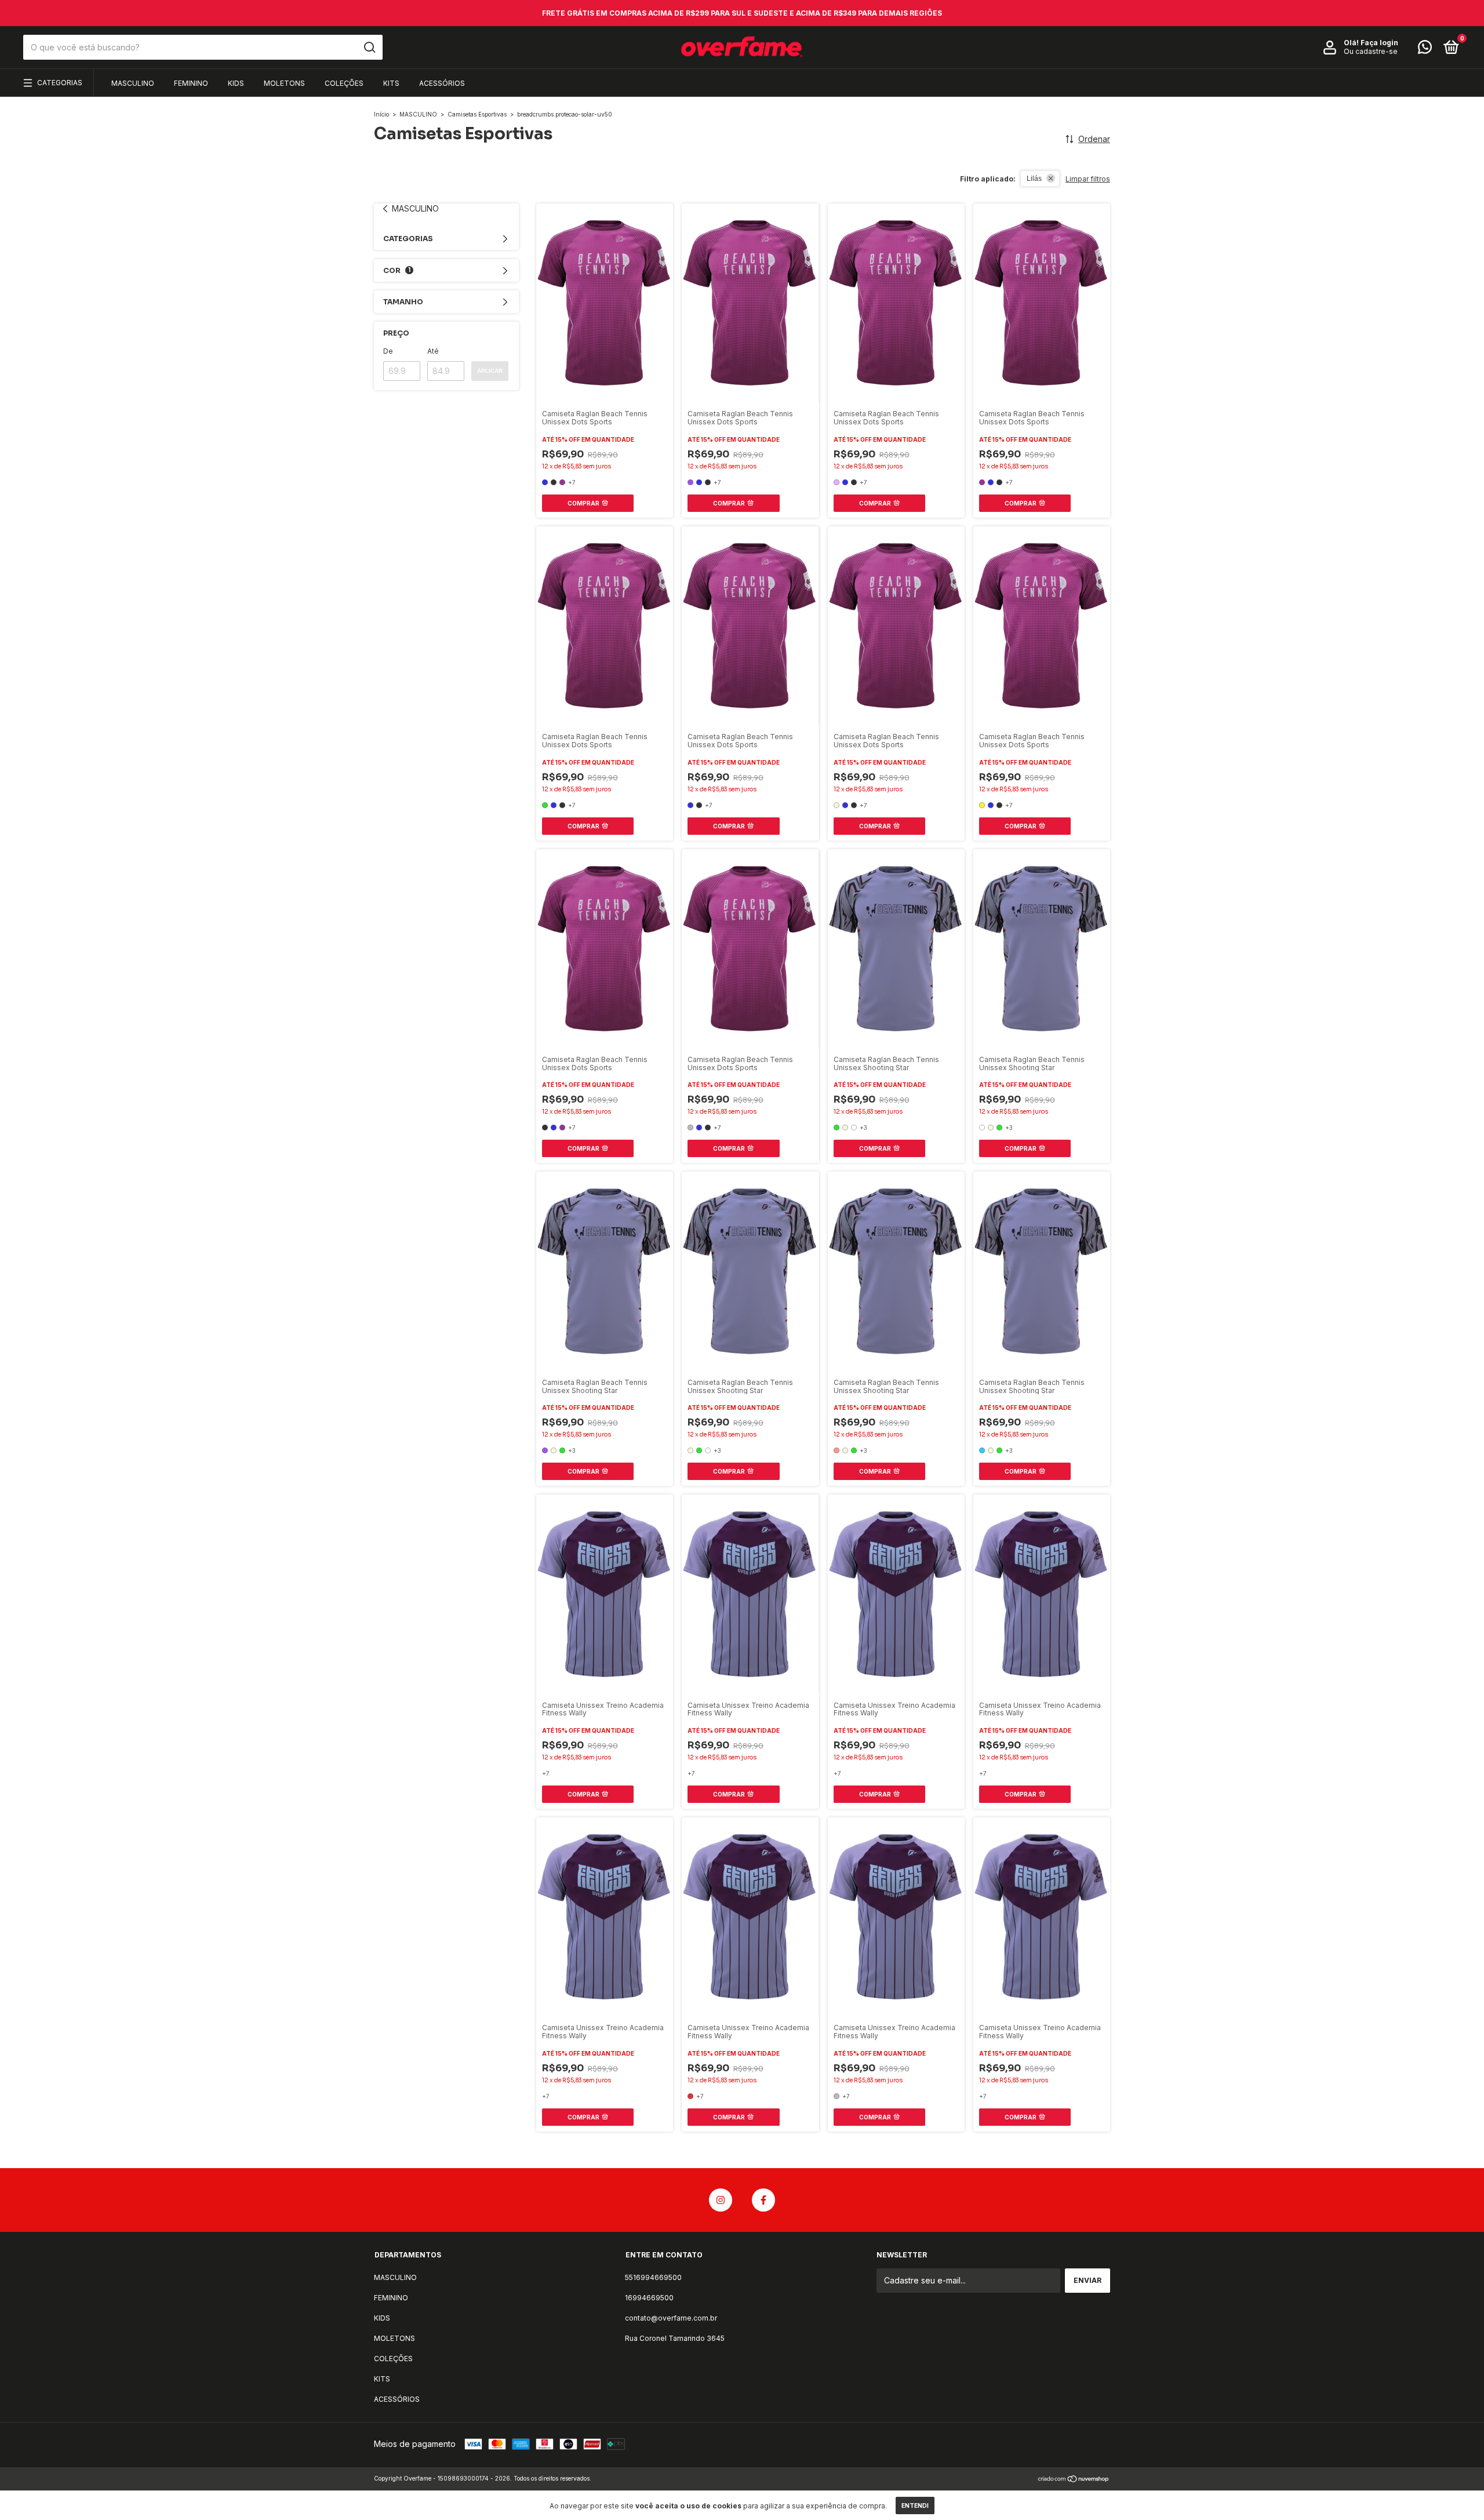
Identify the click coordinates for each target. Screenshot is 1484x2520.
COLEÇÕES (344, 83)
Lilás (1034, 179)
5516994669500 (653, 2277)
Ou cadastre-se (1371, 52)
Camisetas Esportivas (477, 114)
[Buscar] (369, 48)
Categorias (60, 83)
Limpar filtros (1088, 179)
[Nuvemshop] (1074, 2480)
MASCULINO (133, 83)
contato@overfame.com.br (671, 2318)
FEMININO (191, 83)
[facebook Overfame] (763, 2200)
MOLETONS (284, 83)
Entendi (915, 2506)
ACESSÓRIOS (442, 83)
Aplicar (490, 371)
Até (433, 351)
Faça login (1379, 43)
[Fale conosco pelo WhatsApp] (1425, 50)
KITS (391, 83)
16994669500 (649, 2298)
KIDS (236, 83)
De (388, 351)
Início (381, 114)
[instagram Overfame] (721, 2200)
